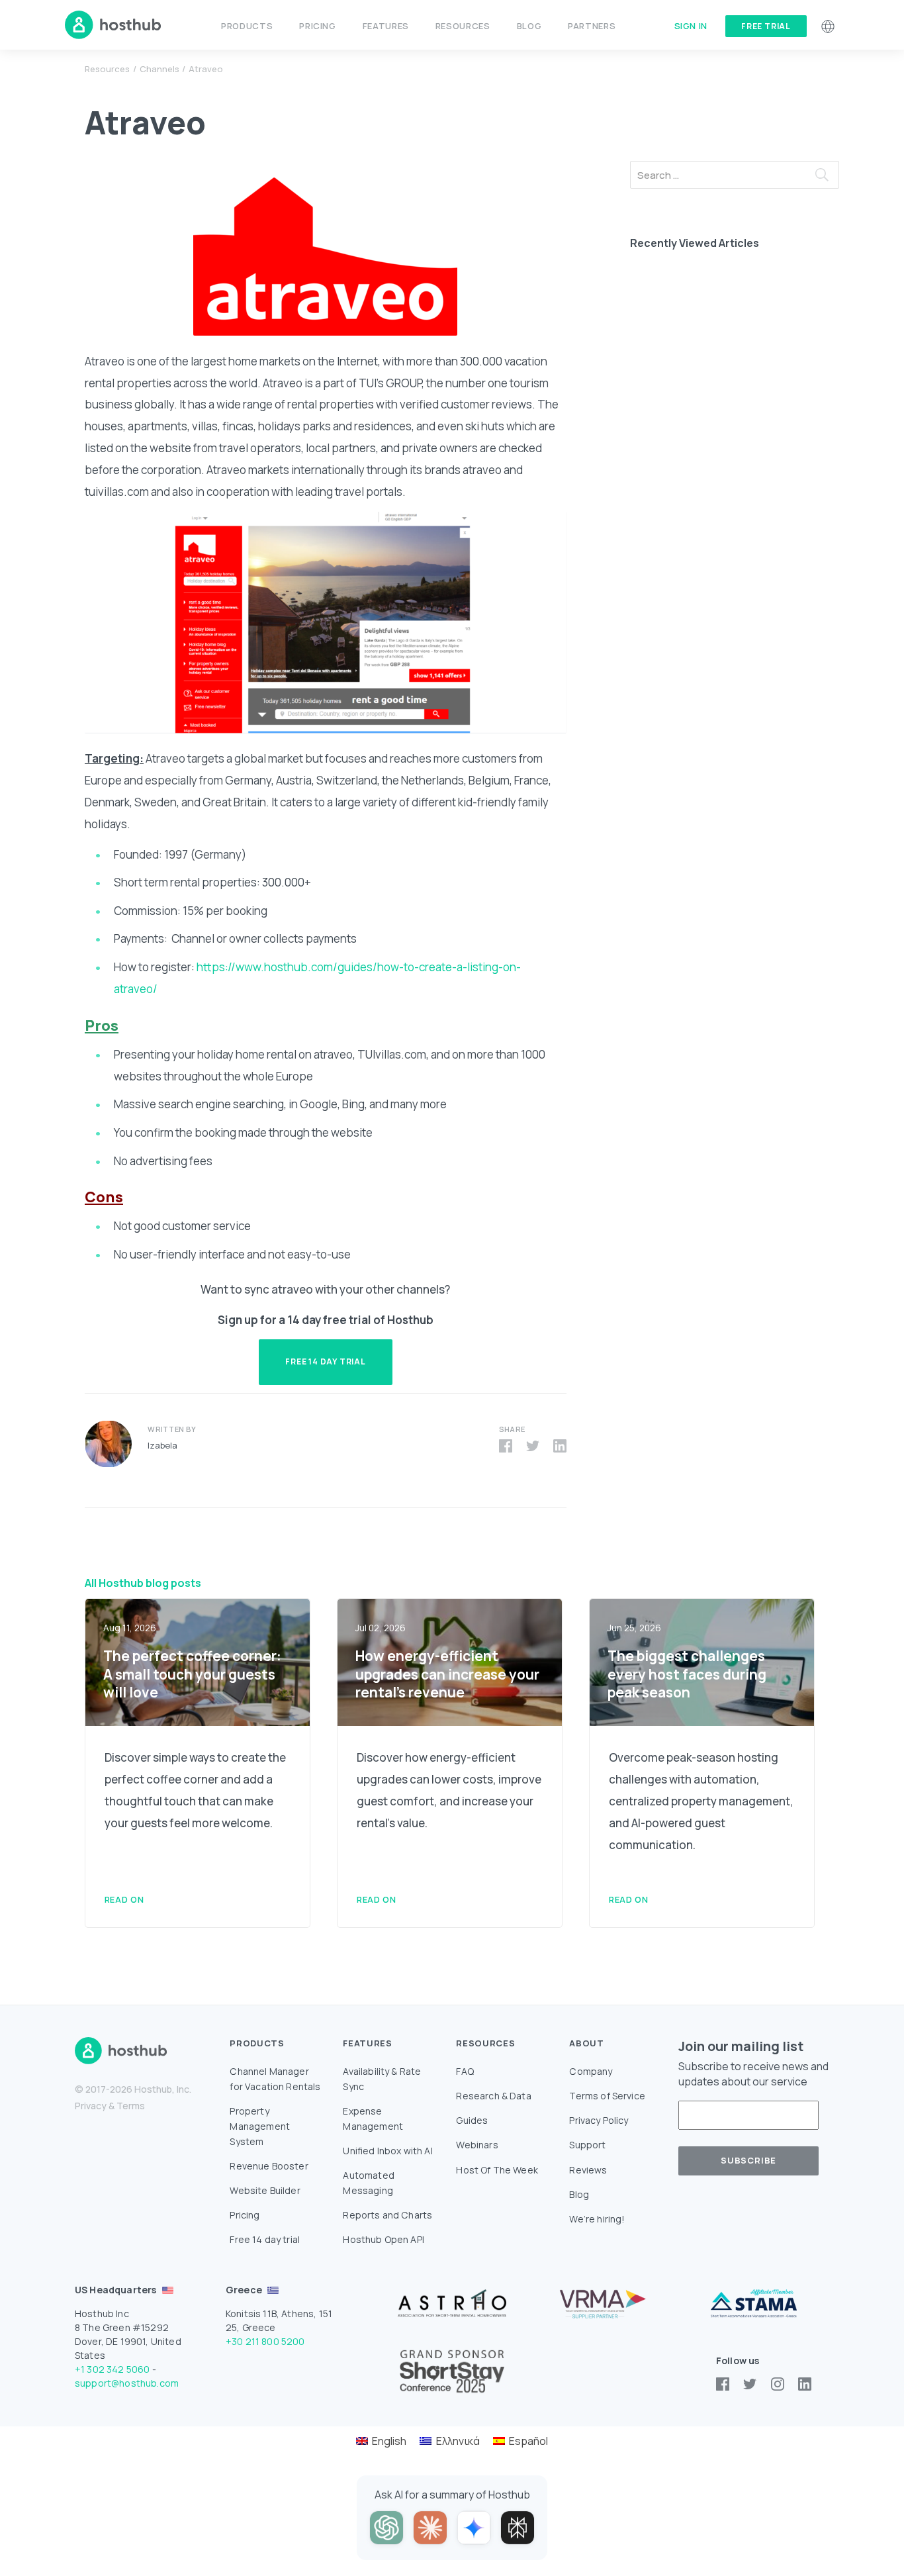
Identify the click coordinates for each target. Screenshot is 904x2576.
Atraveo (206, 69)
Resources (107, 69)
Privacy (91, 2106)
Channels (159, 69)
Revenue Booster (269, 2166)
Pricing (317, 26)
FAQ (465, 2071)
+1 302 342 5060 (112, 2369)
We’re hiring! (597, 2219)
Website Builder (265, 2190)
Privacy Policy (599, 2120)
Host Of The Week (497, 2170)
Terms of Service (607, 2096)
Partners (592, 26)
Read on (124, 1899)
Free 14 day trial (265, 2239)
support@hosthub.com (127, 2383)
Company (591, 2071)
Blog (529, 26)
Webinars (477, 2145)
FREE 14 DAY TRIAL (326, 1361)
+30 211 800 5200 (265, 2341)
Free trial (766, 26)
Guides (472, 2120)
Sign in (691, 26)
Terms (131, 2106)
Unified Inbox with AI (387, 2151)
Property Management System (260, 2126)
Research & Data (493, 2096)
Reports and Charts (387, 2215)
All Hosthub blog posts (143, 1583)
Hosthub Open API (384, 2239)
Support (587, 2145)
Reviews (588, 2170)
